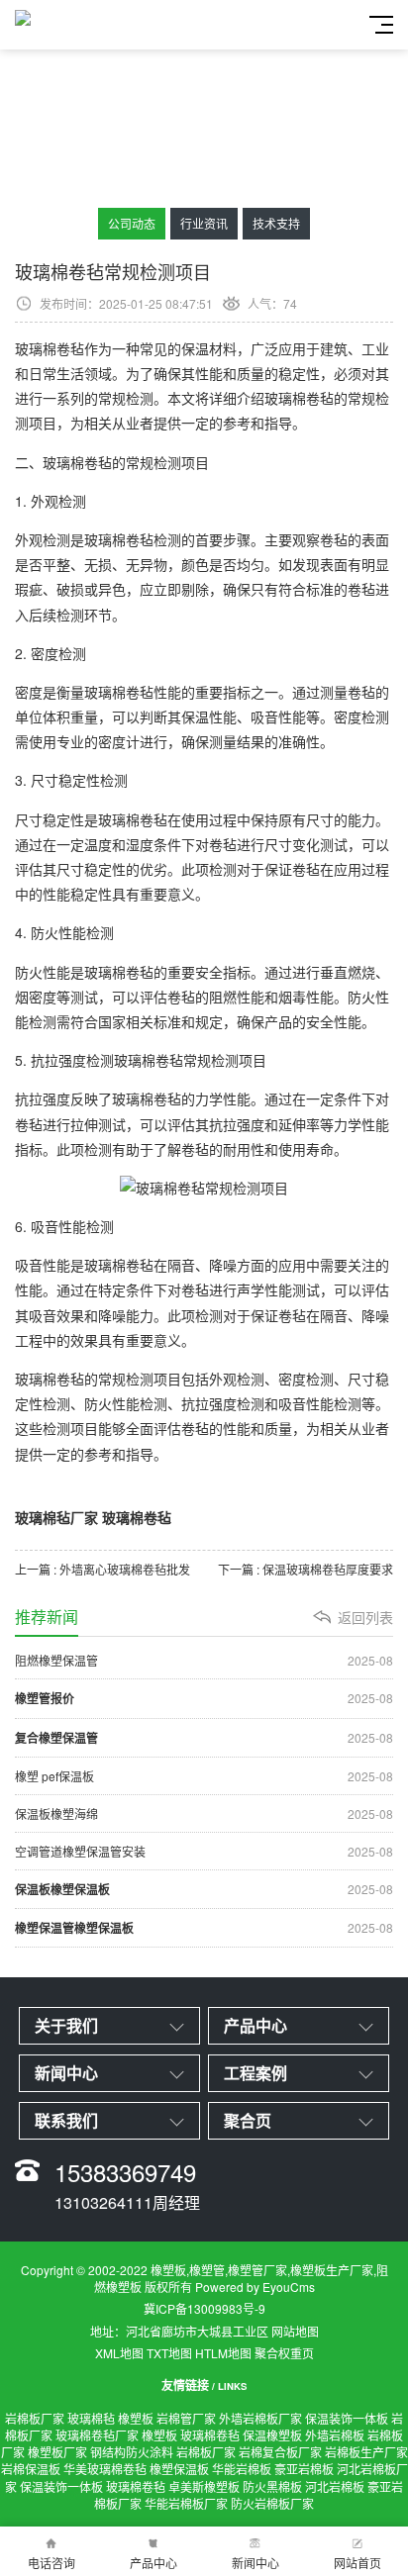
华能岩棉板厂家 (186, 2503)
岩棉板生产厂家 (366, 2452)
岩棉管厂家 (186, 2418)
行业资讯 (204, 223)
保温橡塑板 (272, 2435)
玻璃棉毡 (91, 2418)
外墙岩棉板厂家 (260, 2418)
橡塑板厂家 (57, 2452)
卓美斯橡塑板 (204, 2486)
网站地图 (295, 2331)
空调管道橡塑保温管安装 (204, 1851)
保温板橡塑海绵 (204, 1813)
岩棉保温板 (31, 2469)
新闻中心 (255, 2563)
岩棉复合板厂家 (280, 2452)
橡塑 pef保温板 (204, 1776)
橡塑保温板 (179, 2469)
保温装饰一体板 (347, 2418)
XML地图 (119, 2353)
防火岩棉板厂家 (272, 2503)
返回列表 (365, 1617)
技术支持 (276, 223)
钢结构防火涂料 (132, 2452)
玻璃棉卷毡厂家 (97, 2435)
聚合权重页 (284, 2353)
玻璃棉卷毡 (210, 2435)
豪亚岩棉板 (304, 2469)
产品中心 (153, 2563)
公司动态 (132, 223)
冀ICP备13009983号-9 (204, 2308)
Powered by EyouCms (254, 2287)
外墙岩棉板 (335, 2435)
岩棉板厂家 (35, 2418)
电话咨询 (51, 2563)
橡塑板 (136, 2418)
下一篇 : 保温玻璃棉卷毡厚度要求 (306, 1569)
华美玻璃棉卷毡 (105, 2469)
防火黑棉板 (272, 2486)
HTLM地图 (223, 2353)
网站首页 (357, 2563)
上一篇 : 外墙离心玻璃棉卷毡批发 (102, 1569)
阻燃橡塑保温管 (204, 1660)
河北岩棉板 (335, 2486)
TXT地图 (169, 2353)
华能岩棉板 (242, 2469)
